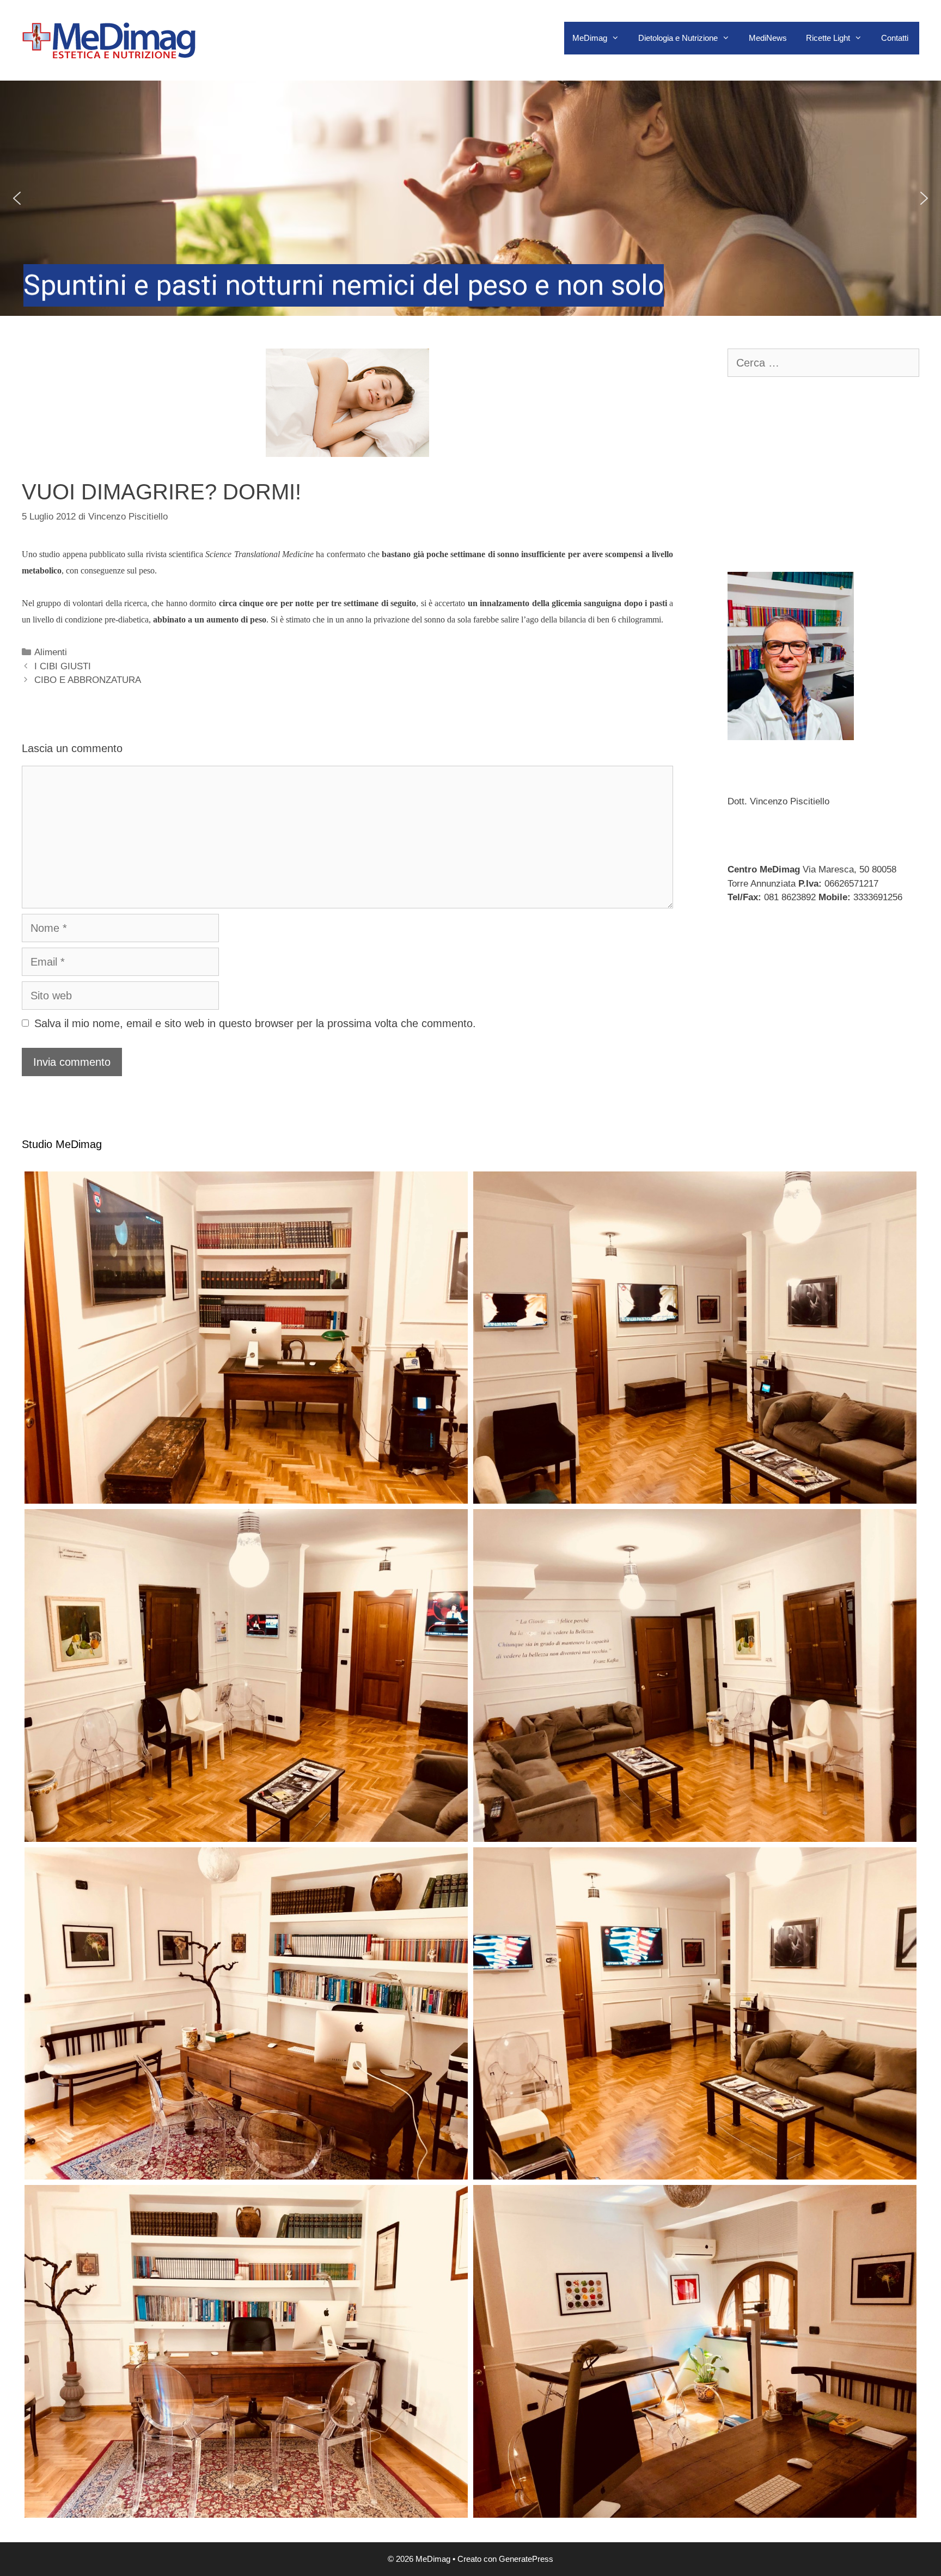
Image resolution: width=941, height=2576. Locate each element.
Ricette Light (828, 38)
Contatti (895, 38)
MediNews (768, 38)
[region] (471, 198)
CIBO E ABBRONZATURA (88, 680)
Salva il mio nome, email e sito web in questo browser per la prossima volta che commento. (255, 1023)
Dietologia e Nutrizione (678, 38)
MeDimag (590, 38)
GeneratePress (526, 2559)
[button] (471, 198)
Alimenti (51, 652)
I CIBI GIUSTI (63, 666)
